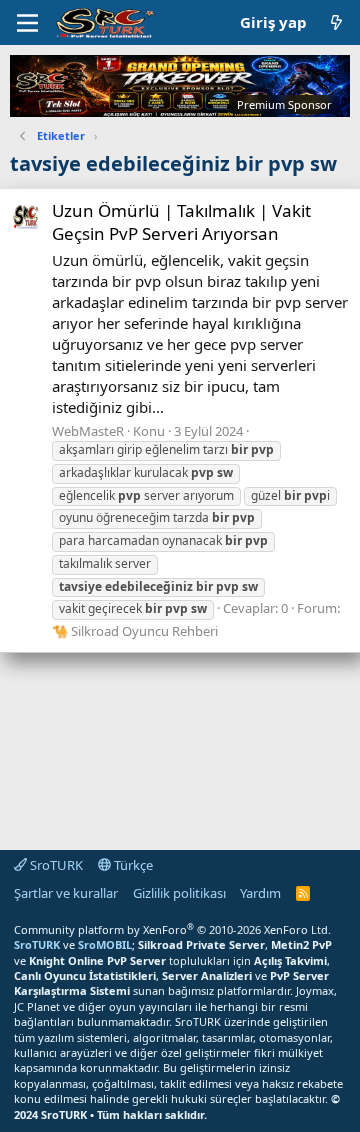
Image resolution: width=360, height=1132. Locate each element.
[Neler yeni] (336, 22)
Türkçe (132, 865)
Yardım (260, 893)
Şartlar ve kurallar (66, 893)
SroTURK (55, 865)
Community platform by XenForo (172, 929)
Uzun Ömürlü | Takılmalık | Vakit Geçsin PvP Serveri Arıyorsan (181, 222)
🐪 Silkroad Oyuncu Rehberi (135, 631)
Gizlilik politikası (179, 893)
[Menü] (27, 23)
